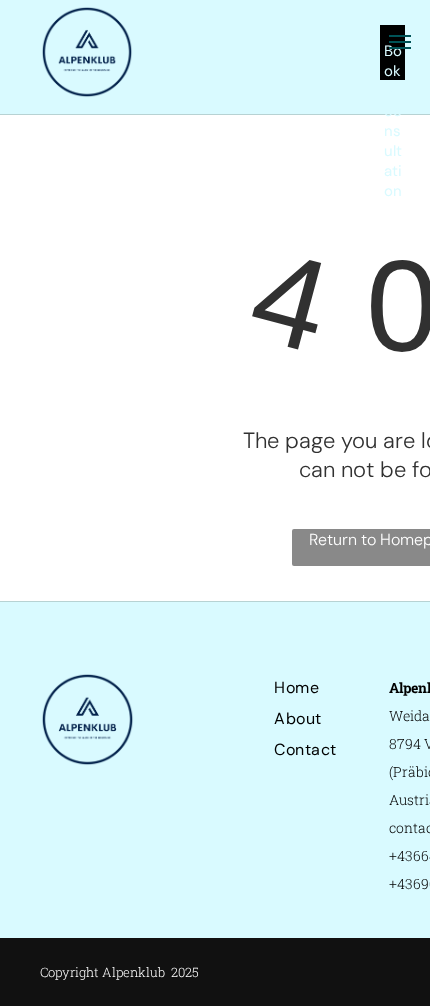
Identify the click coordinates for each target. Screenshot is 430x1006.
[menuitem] (346, 687)
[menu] (400, 42)
